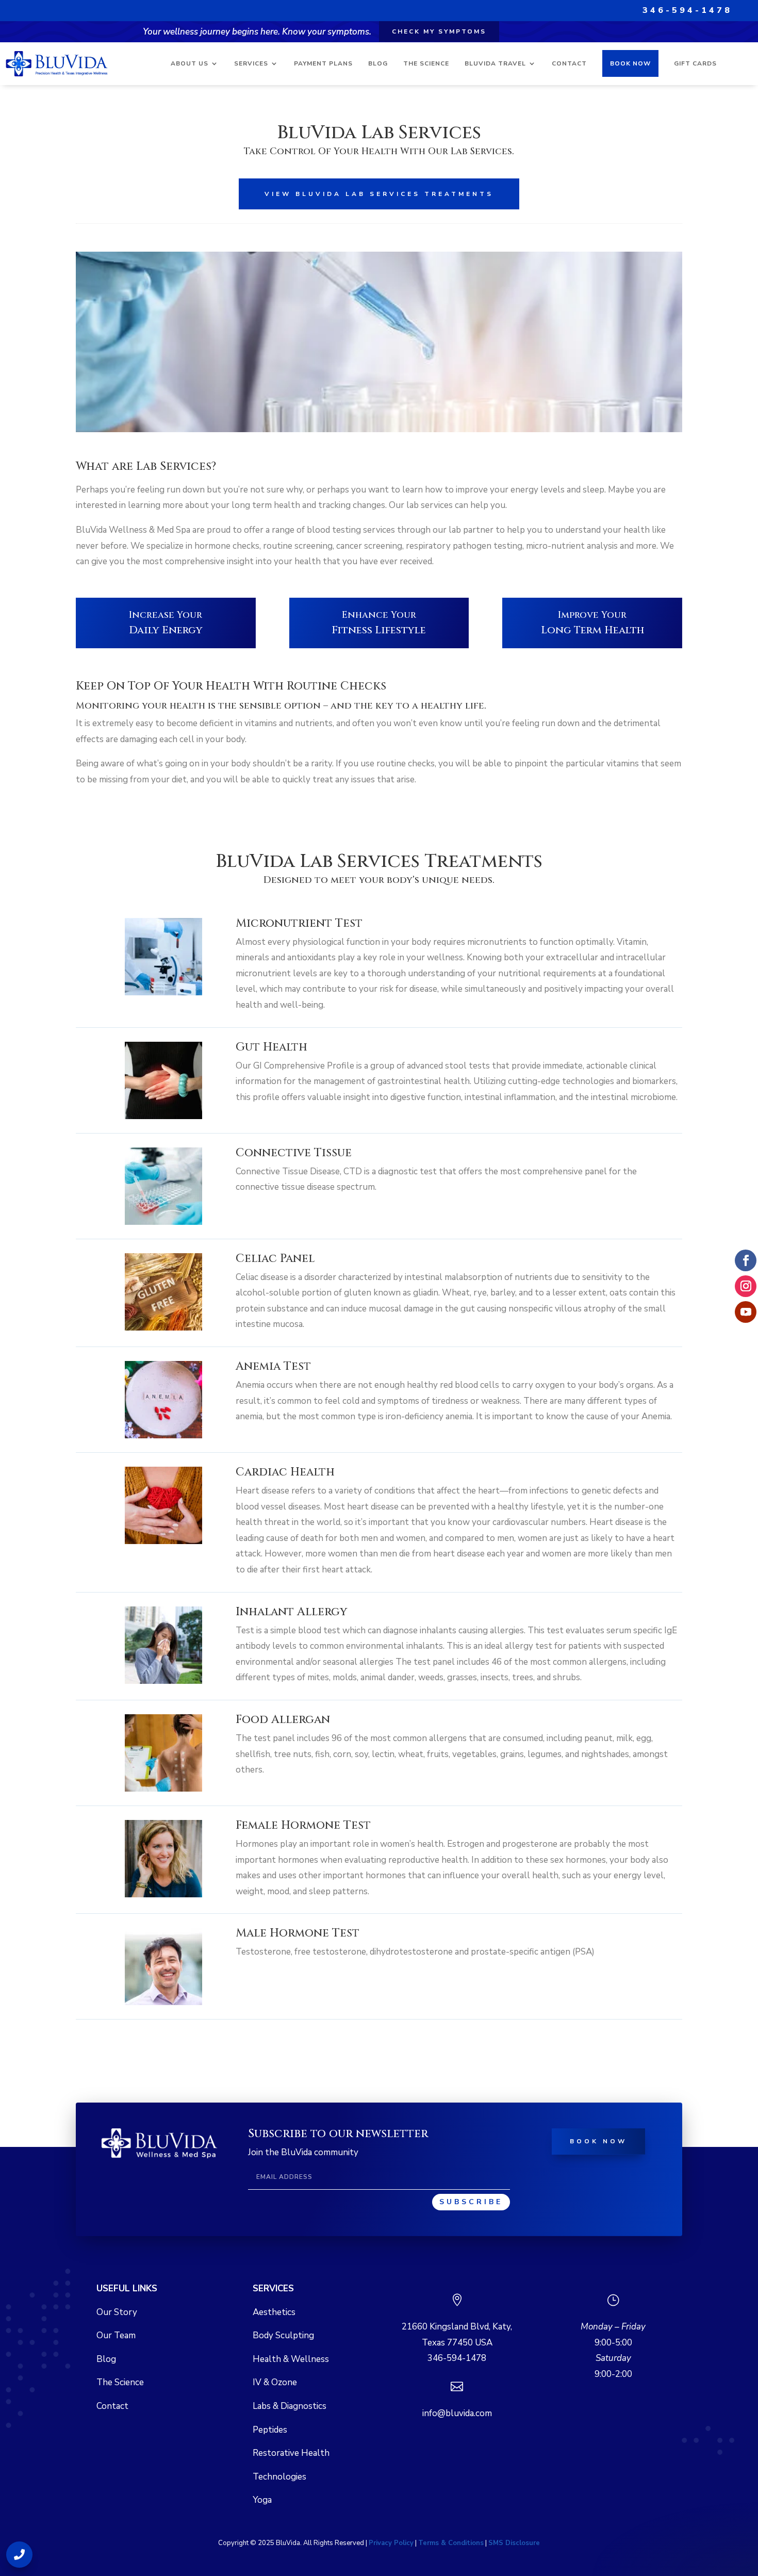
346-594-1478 (687, 10)
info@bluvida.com (457, 2413)
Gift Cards (695, 63)
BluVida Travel (495, 63)
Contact (569, 63)
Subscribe (471, 2202)
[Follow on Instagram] (746, 1286)
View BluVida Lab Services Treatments (379, 194)
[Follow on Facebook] (746, 1260)
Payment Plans (323, 63)
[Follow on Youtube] (746, 1312)
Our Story (117, 2312)
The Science (426, 63)
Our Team (116, 2335)
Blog (378, 63)
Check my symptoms (439, 31)
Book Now (630, 63)
